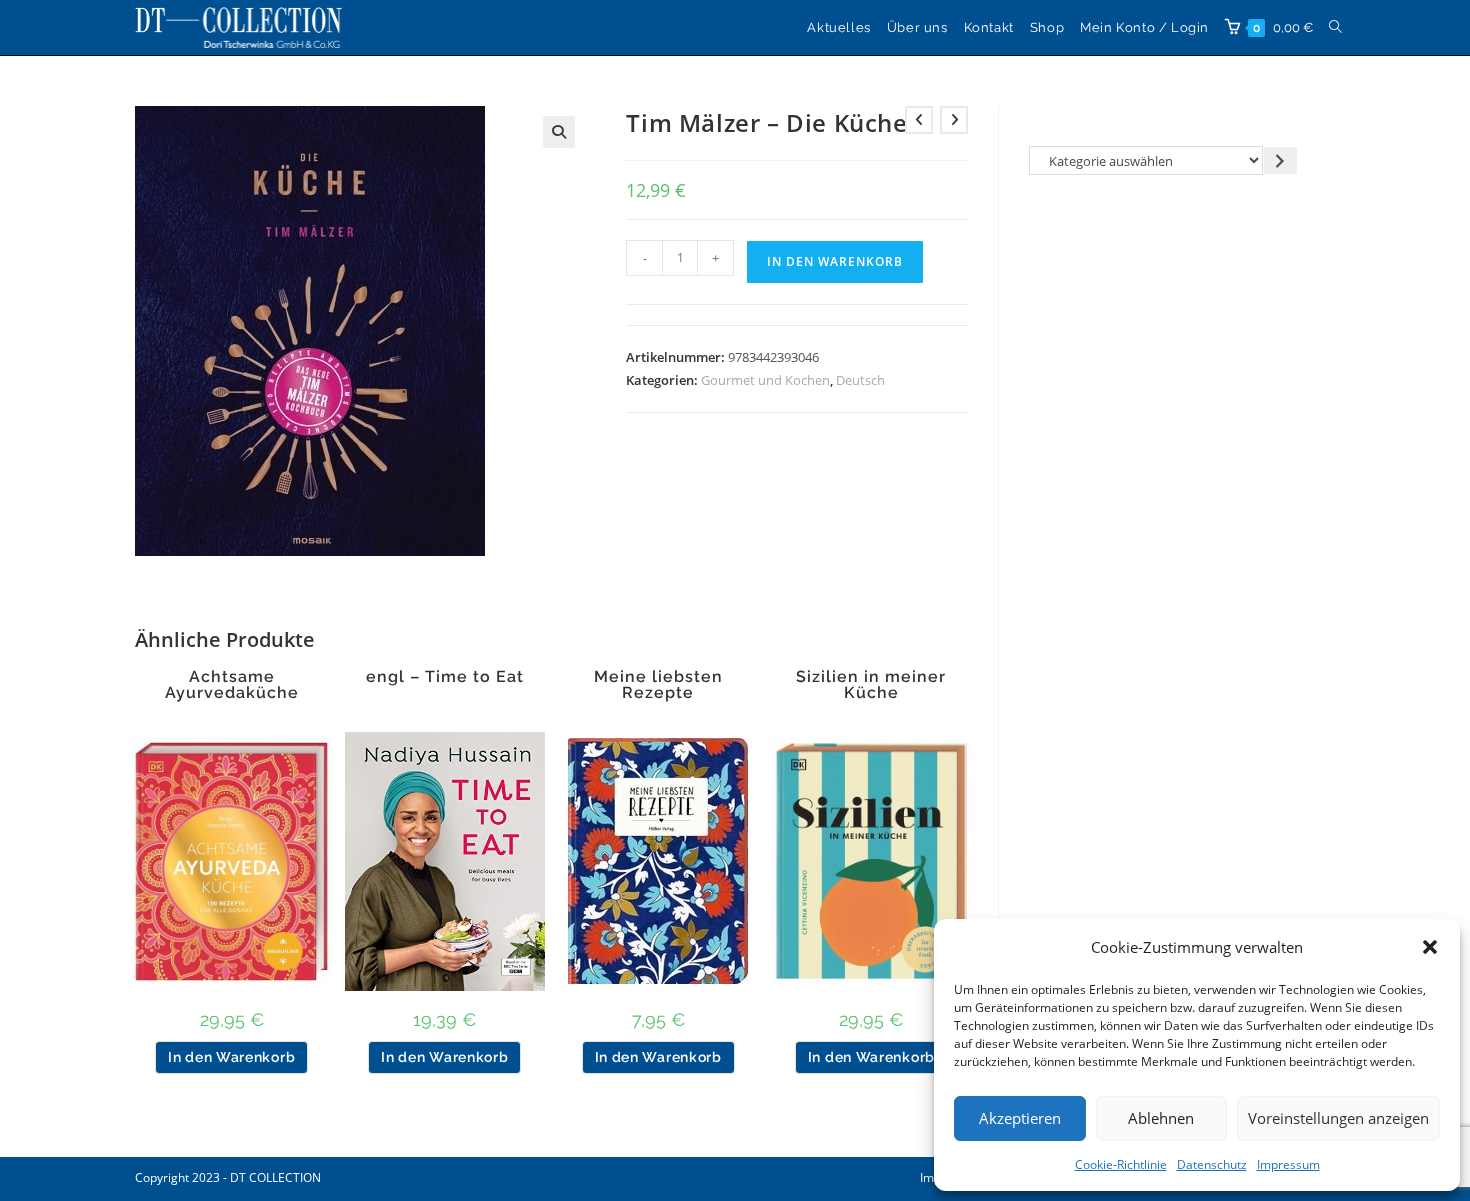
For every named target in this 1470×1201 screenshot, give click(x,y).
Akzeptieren (1020, 1118)
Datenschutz (1212, 1164)
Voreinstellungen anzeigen (1338, 1118)
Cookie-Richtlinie (1121, 1164)
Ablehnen (1161, 1118)
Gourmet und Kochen (765, 380)
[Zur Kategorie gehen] (1280, 160)
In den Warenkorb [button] (231, 1057)
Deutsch (860, 380)
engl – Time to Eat (445, 677)
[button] (1430, 947)
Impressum (1288, 1164)
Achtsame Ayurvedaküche (232, 685)
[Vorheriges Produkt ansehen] (919, 120)
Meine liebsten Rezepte (658, 685)
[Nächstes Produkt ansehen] (954, 120)
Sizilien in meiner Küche (871, 685)
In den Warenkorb (835, 261)
